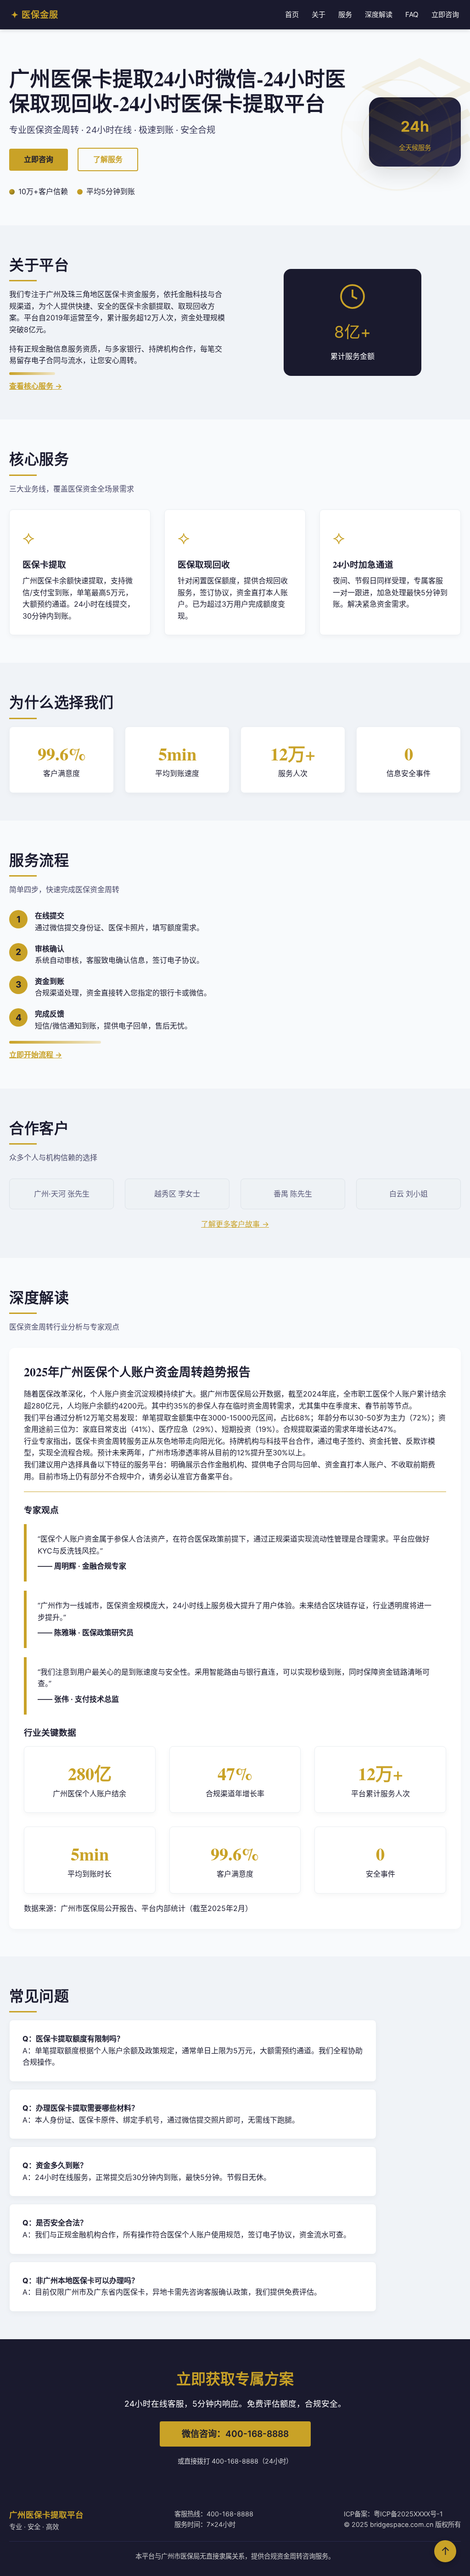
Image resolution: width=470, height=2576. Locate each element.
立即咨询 (445, 14)
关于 (319, 14)
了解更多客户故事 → (235, 1224)
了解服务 (108, 159)
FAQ (412, 14)
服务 (345, 14)
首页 (292, 14)
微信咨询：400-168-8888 (235, 2434)
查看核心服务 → (36, 386)
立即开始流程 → (36, 1055)
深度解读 (379, 14)
